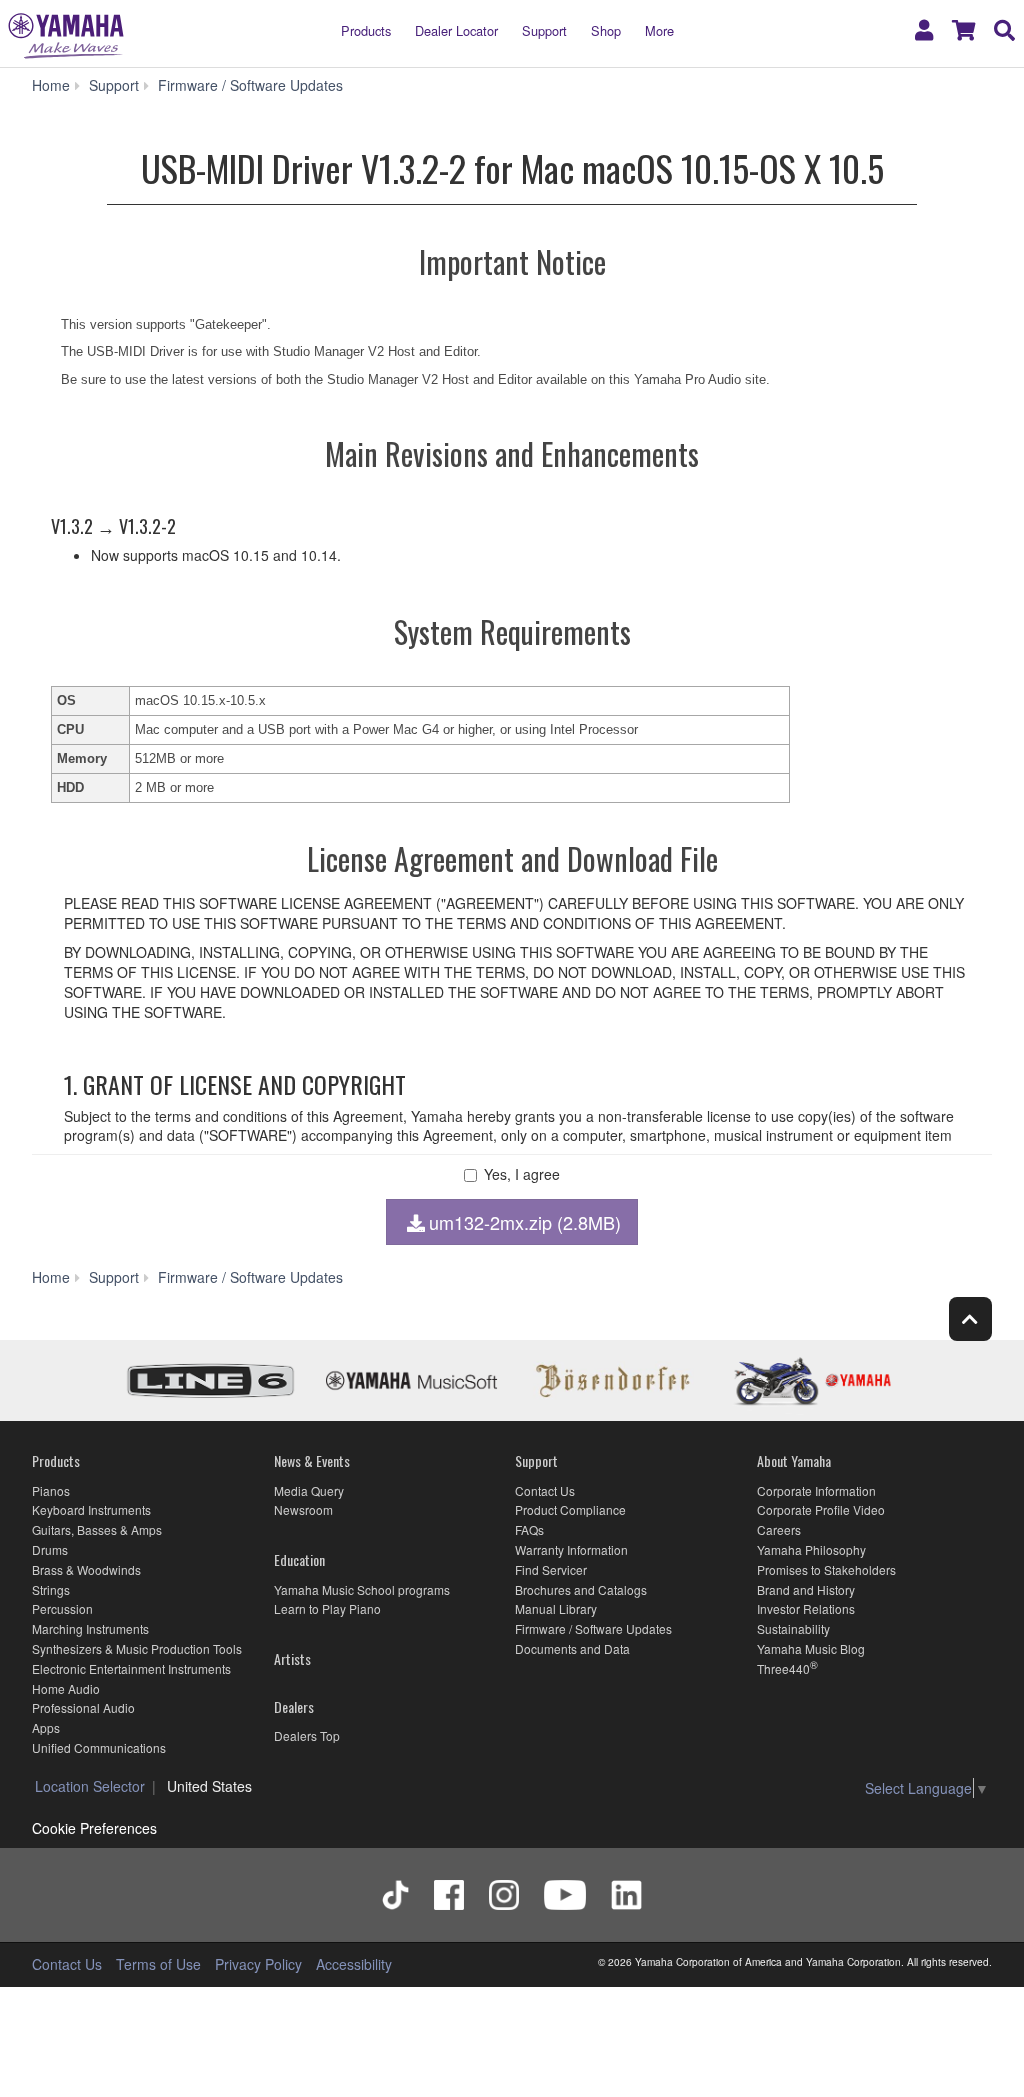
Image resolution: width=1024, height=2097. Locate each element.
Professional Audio (83, 1707)
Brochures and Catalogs (581, 1589)
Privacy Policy (258, 1964)
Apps (46, 1727)
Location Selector (90, 1786)
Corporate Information (816, 1490)
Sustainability (793, 1628)
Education (299, 1559)
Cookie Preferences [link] (94, 1828)
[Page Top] (970, 1318)
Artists (292, 1658)
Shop (606, 30)
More (659, 30)
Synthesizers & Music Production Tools (137, 1648)
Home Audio (66, 1688)
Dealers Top (307, 1735)
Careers (779, 1529)
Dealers (294, 1706)
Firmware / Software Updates (593, 1628)
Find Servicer (551, 1569)
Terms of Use (158, 1964)
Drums (50, 1549)
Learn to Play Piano (327, 1608)
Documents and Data (572, 1648)
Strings (51, 1589)
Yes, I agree (522, 1174)
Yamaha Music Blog (811, 1648)
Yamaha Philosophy (811, 1549)
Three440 (783, 1668)
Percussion (62, 1608)
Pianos (51, 1490)
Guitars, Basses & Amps (97, 1529)
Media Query (309, 1490)
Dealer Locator (456, 30)
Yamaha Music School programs (362, 1589)
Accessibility (354, 1964)
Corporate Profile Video (821, 1509)
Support (544, 30)
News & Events (312, 1460)
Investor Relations (806, 1608)
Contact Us (545, 1490)
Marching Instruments (90, 1628)
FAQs (529, 1529)
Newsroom (303, 1509)
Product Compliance (570, 1509)
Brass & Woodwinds (86, 1569)
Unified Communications (99, 1747)
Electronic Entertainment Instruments (131, 1668)
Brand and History (806, 1589)
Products (366, 30)
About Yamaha (794, 1460)
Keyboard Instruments (91, 1509)
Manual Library (556, 1608)
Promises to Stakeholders (826, 1569)
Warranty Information (571, 1549)
